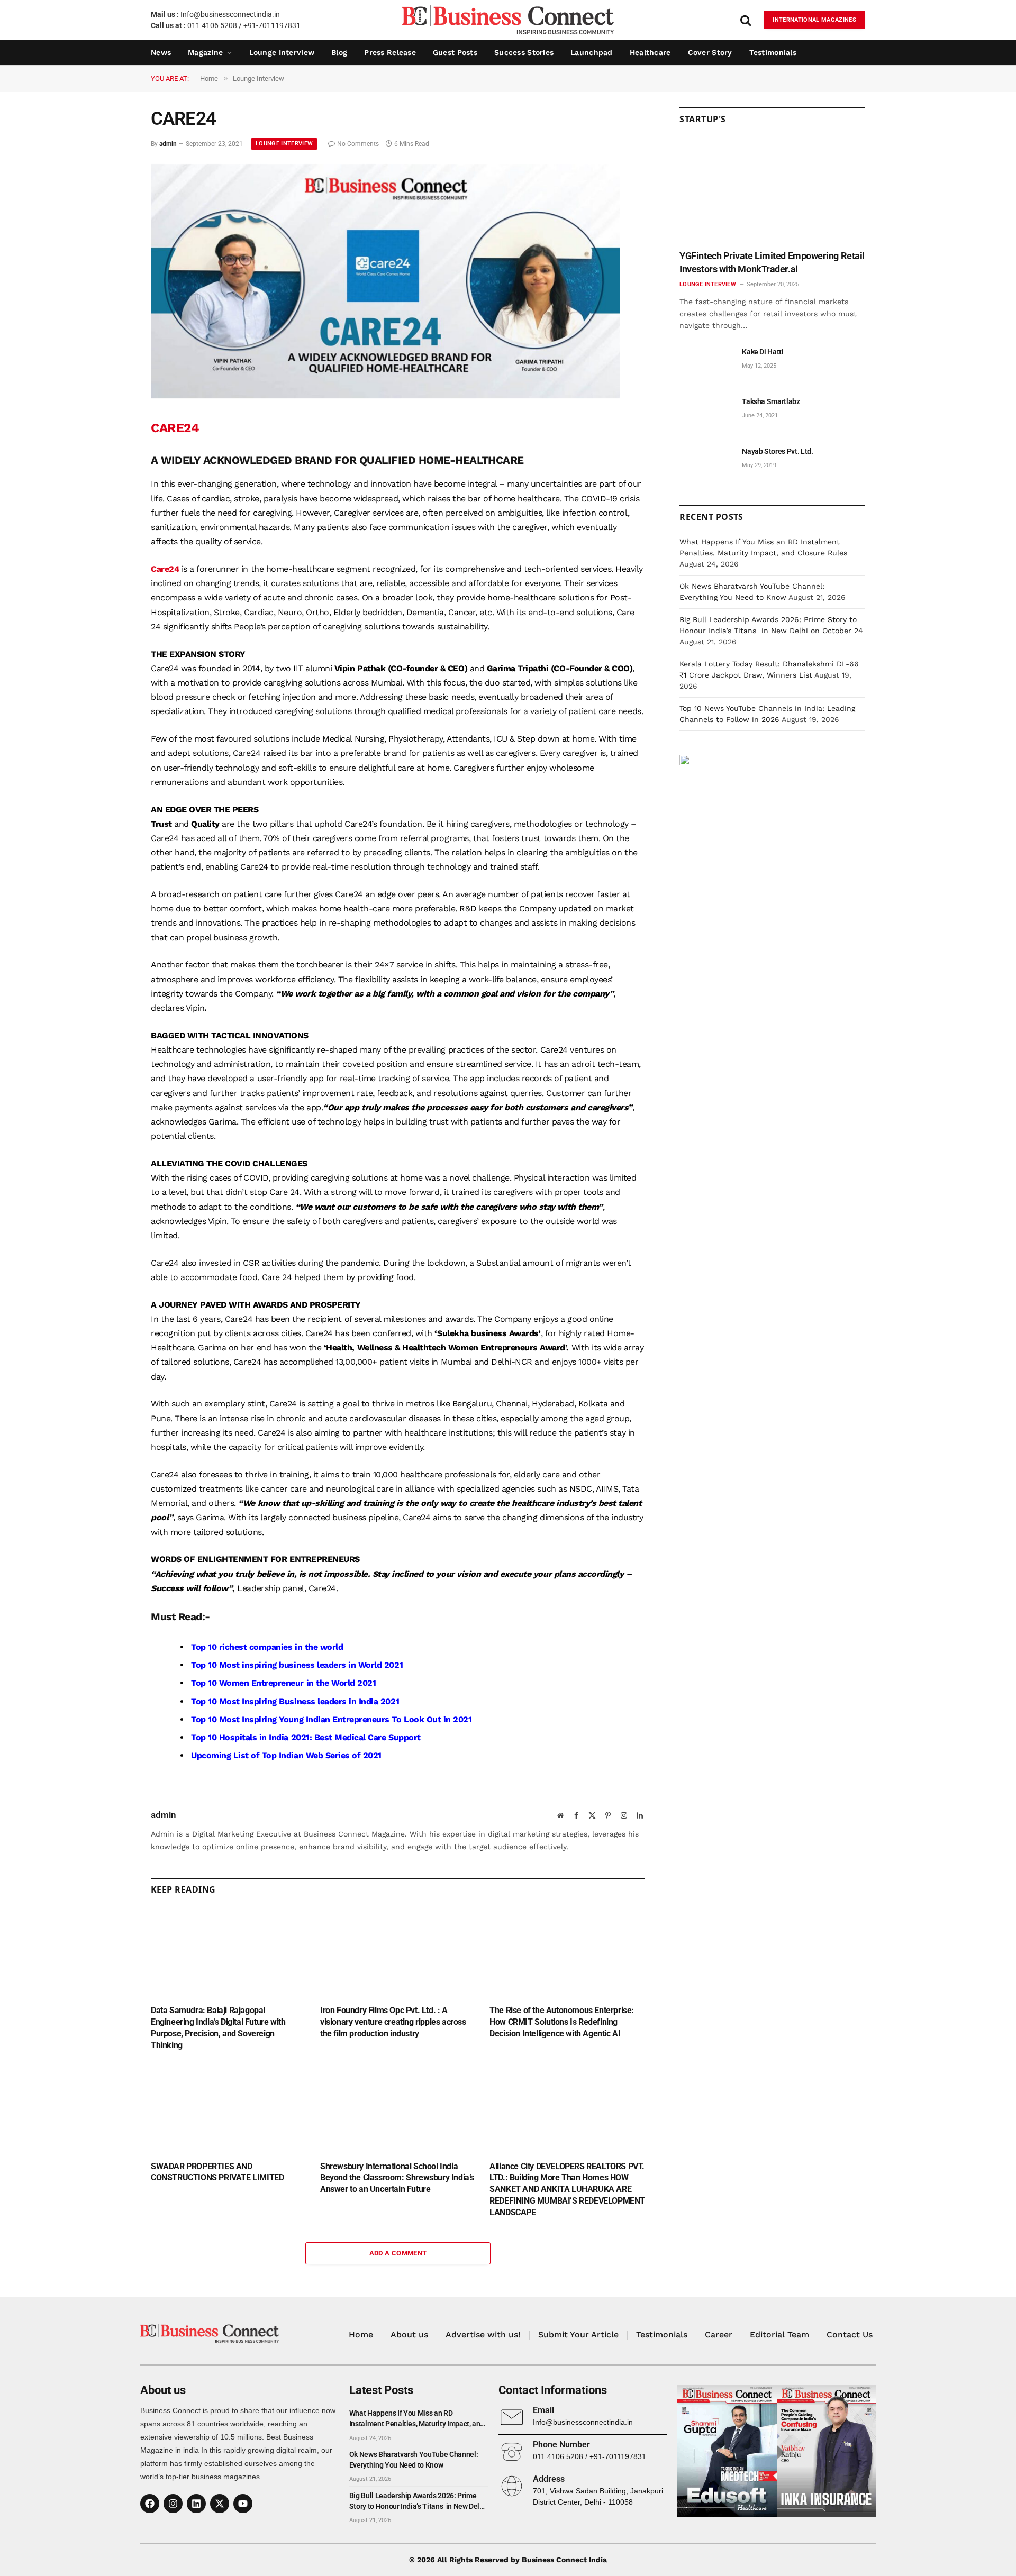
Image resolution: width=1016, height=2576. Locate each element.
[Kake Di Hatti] (706, 364)
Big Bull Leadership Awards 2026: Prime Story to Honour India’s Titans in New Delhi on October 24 (418, 2501)
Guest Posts (455, 52)
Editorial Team (779, 2335)
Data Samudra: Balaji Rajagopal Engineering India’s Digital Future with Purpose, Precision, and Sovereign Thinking (218, 2027)
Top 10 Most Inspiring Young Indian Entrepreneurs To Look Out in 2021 (331, 1719)
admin (168, 144)
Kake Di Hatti (763, 352)
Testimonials (773, 52)
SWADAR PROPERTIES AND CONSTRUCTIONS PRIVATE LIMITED (217, 2172)
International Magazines (814, 20)
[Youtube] (243, 2504)
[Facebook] (150, 2504)
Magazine (205, 52)
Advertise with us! (483, 2335)
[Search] (746, 20)
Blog (339, 52)
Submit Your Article (578, 2335)
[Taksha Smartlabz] (706, 413)
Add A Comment (398, 2253)
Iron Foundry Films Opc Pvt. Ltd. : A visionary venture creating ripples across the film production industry (393, 2022)
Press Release (390, 52)
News (161, 52)
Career (719, 2335)
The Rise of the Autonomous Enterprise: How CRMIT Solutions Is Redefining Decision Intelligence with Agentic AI (562, 2022)
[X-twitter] (220, 2504)
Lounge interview (282, 52)
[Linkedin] (196, 2504)
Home (361, 2335)
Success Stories (524, 52)
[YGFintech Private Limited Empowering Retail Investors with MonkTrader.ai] (772, 191)
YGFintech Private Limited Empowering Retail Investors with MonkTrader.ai (772, 262)
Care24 (165, 569)
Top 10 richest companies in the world (267, 1647)
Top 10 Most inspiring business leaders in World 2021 (297, 1665)
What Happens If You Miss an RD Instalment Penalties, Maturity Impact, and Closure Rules (417, 2419)
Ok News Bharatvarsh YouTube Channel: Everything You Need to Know (414, 2460)
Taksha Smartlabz (771, 401)
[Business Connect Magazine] (508, 20)
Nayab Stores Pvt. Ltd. (777, 451)
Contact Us (850, 2335)
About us (409, 2335)
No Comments (358, 144)
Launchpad (592, 52)
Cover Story (710, 52)
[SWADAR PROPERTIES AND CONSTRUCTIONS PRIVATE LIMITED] (229, 2108)
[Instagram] (173, 2504)
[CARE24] (385, 396)
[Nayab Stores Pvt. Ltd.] (706, 463)
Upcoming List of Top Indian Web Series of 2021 (286, 1755)
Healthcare (650, 52)
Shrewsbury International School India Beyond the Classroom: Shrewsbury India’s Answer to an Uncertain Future (397, 2178)
